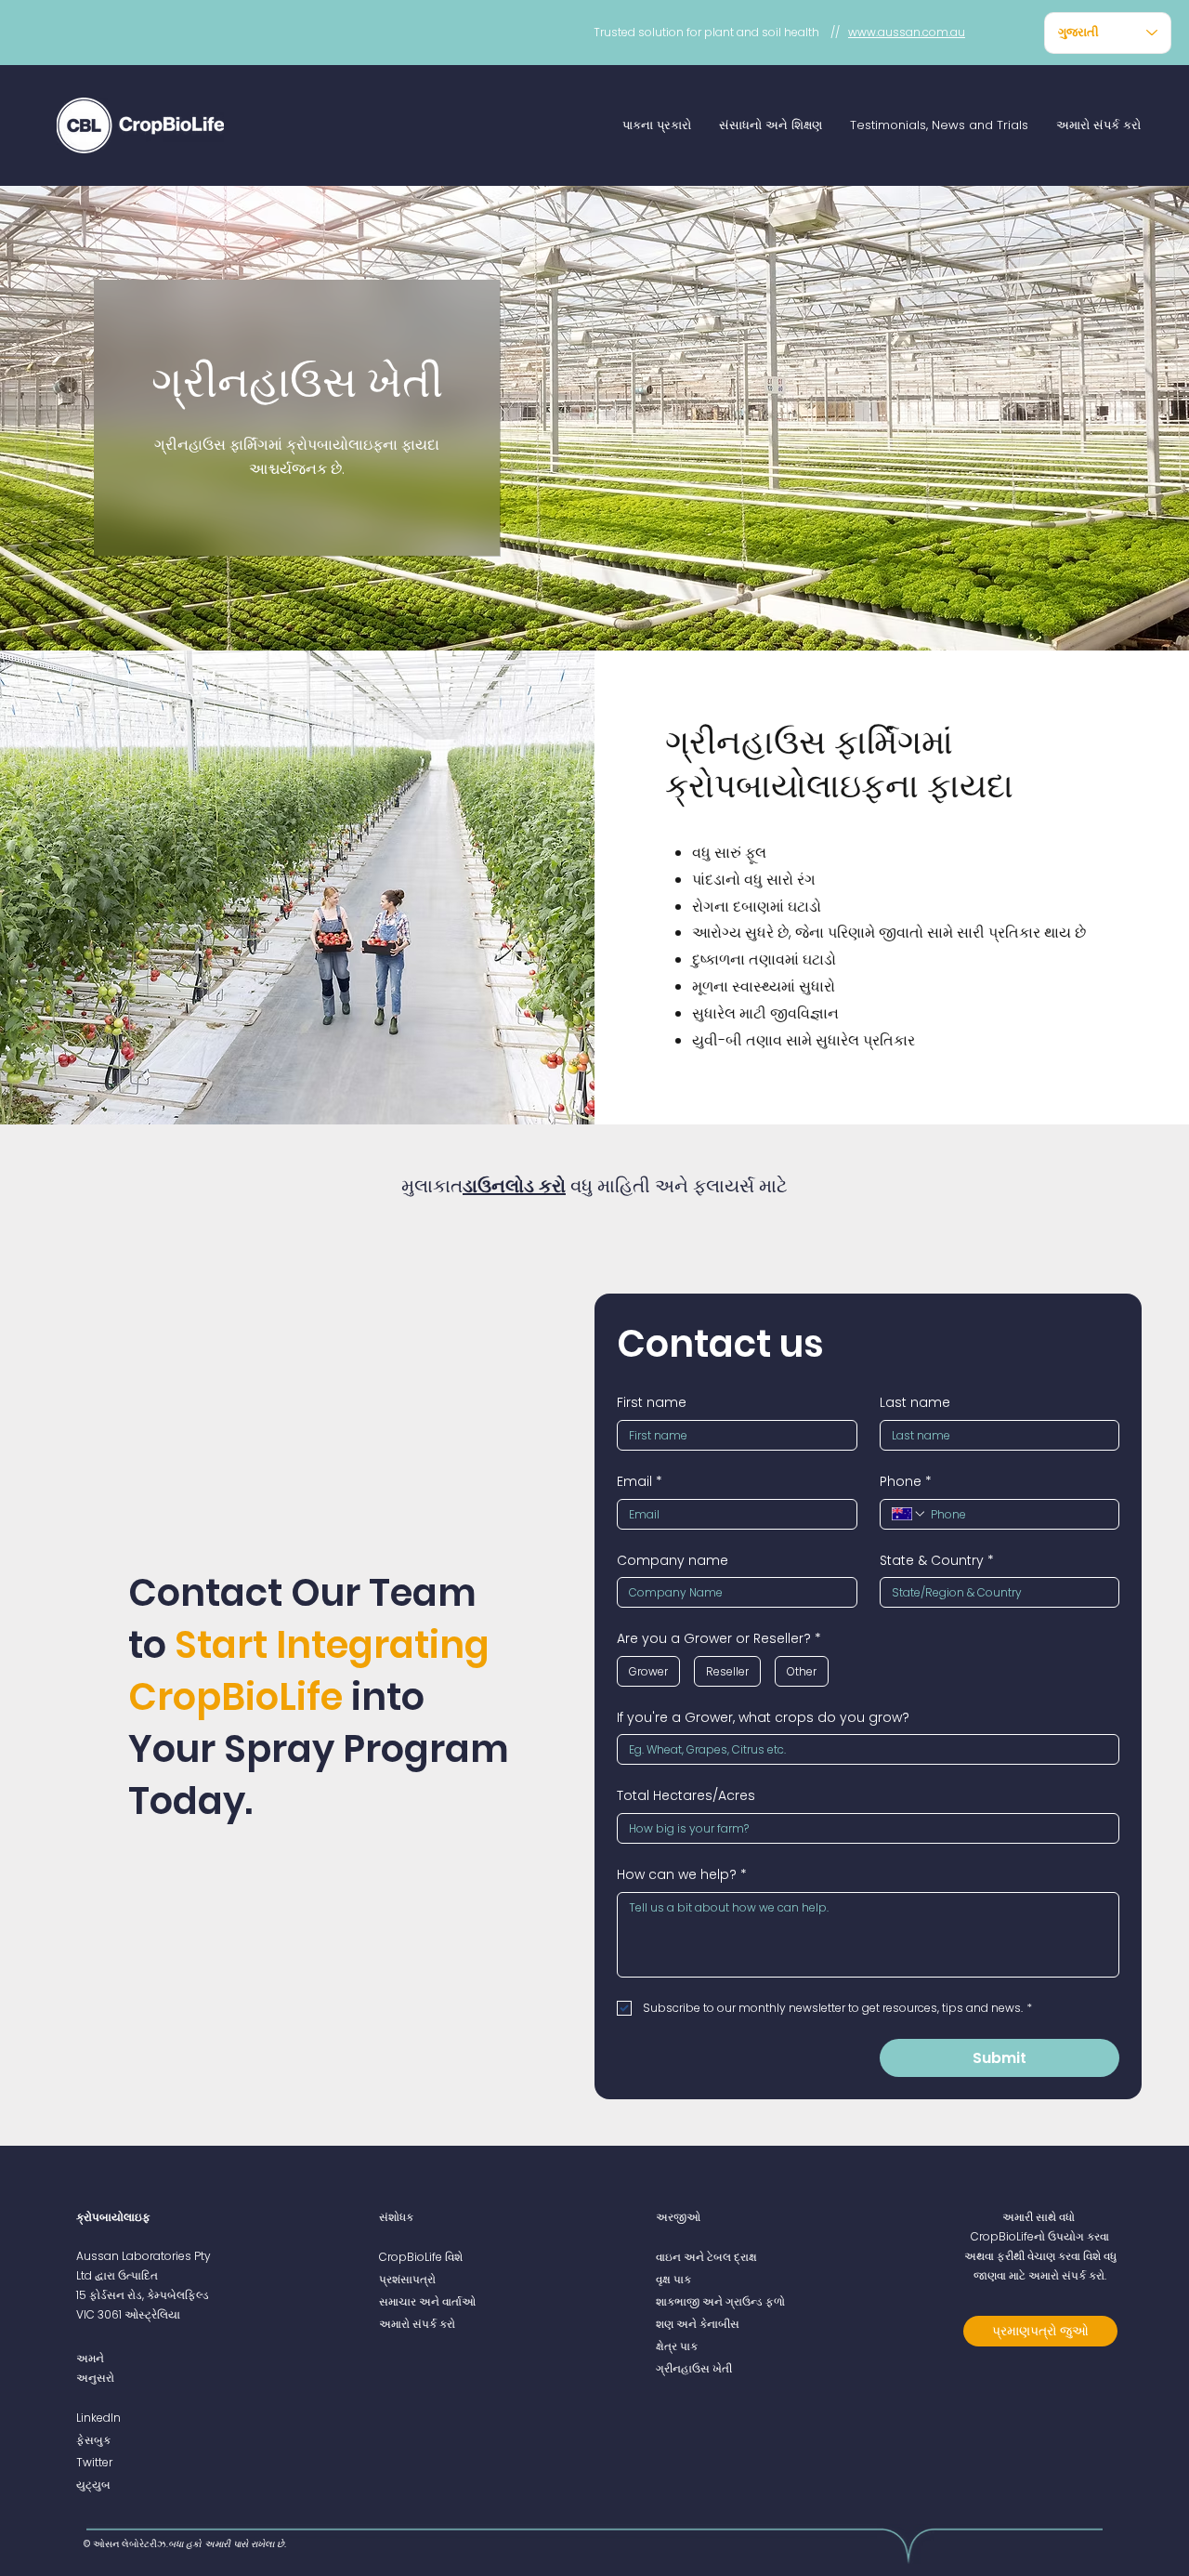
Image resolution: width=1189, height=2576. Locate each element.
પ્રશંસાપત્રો (407, 2279)
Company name (673, 1561)
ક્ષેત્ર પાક (677, 2346)
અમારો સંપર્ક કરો (417, 2324)
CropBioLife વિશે (421, 2257)
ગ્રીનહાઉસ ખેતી (694, 2368)
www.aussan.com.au (907, 32)
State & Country (937, 1561)
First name (652, 1403)
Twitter (94, 2462)
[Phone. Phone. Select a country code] (909, 1514)
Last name (915, 1403)
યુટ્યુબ (93, 2484)
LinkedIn (98, 2418)
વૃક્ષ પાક (673, 2279)
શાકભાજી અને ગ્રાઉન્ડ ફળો (720, 2301)
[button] (657, 125)
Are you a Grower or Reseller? (719, 1639)
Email (640, 1482)
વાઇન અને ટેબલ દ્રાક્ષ (706, 2257)
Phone (906, 1482)
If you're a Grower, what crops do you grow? (763, 1718)
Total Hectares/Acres (686, 1796)
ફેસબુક (93, 2440)
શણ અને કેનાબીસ (698, 2324)
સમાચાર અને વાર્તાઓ (427, 2301)
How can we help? (682, 1875)
